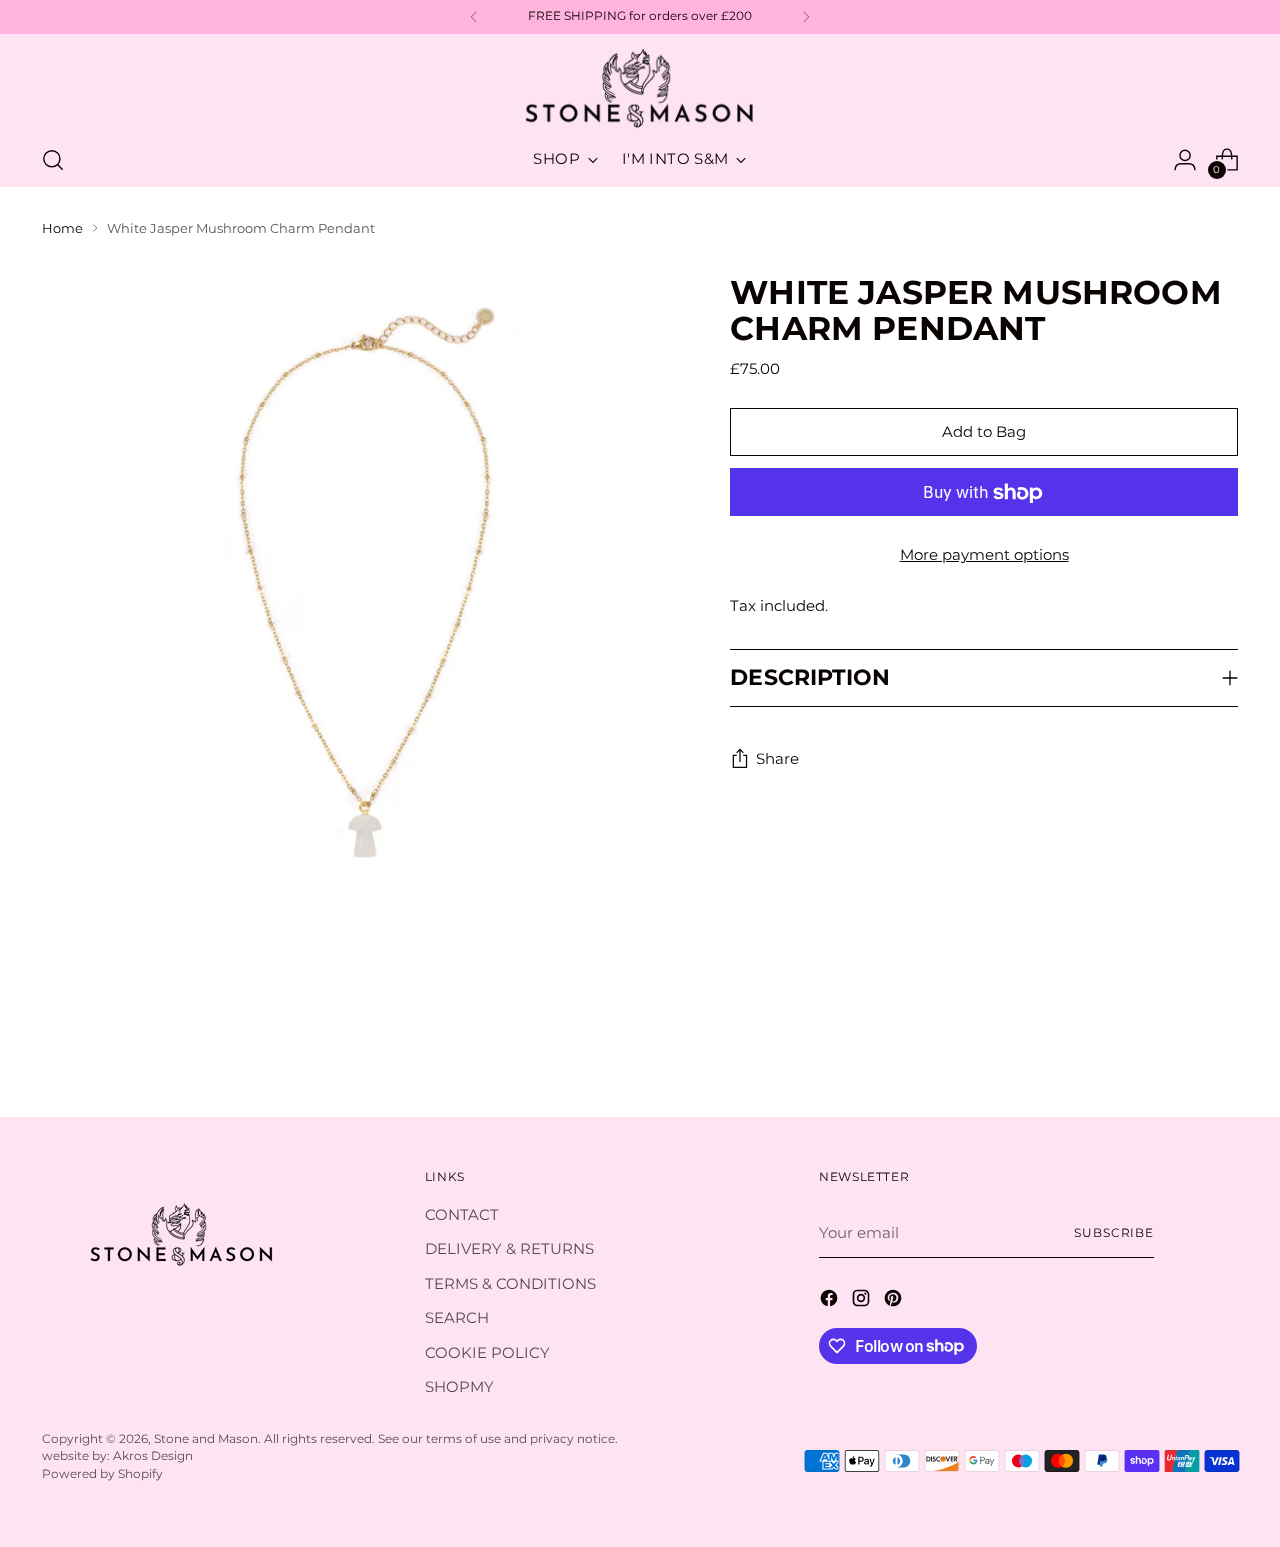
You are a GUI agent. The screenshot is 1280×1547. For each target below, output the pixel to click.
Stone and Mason (206, 1439)
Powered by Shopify (102, 1474)
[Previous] (474, 17)
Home (62, 228)
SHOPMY (459, 1386)
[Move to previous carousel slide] (1175, 1049)
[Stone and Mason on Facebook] (831, 1301)
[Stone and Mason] (640, 89)
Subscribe (1114, 1233)
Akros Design (153, 1456)
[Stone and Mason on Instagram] (863, 1301)
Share (777, 759)
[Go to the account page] (1185, 160)
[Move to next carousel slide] (1221, 1048)
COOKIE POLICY (487, 1352)
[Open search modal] (53, 160)
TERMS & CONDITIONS (510, 1283)
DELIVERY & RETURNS (509, 1248)
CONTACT (462, 1214)
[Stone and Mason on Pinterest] (895, 1301)
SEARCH (457, 1317)
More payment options (984, 555)
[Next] (806, 17)
